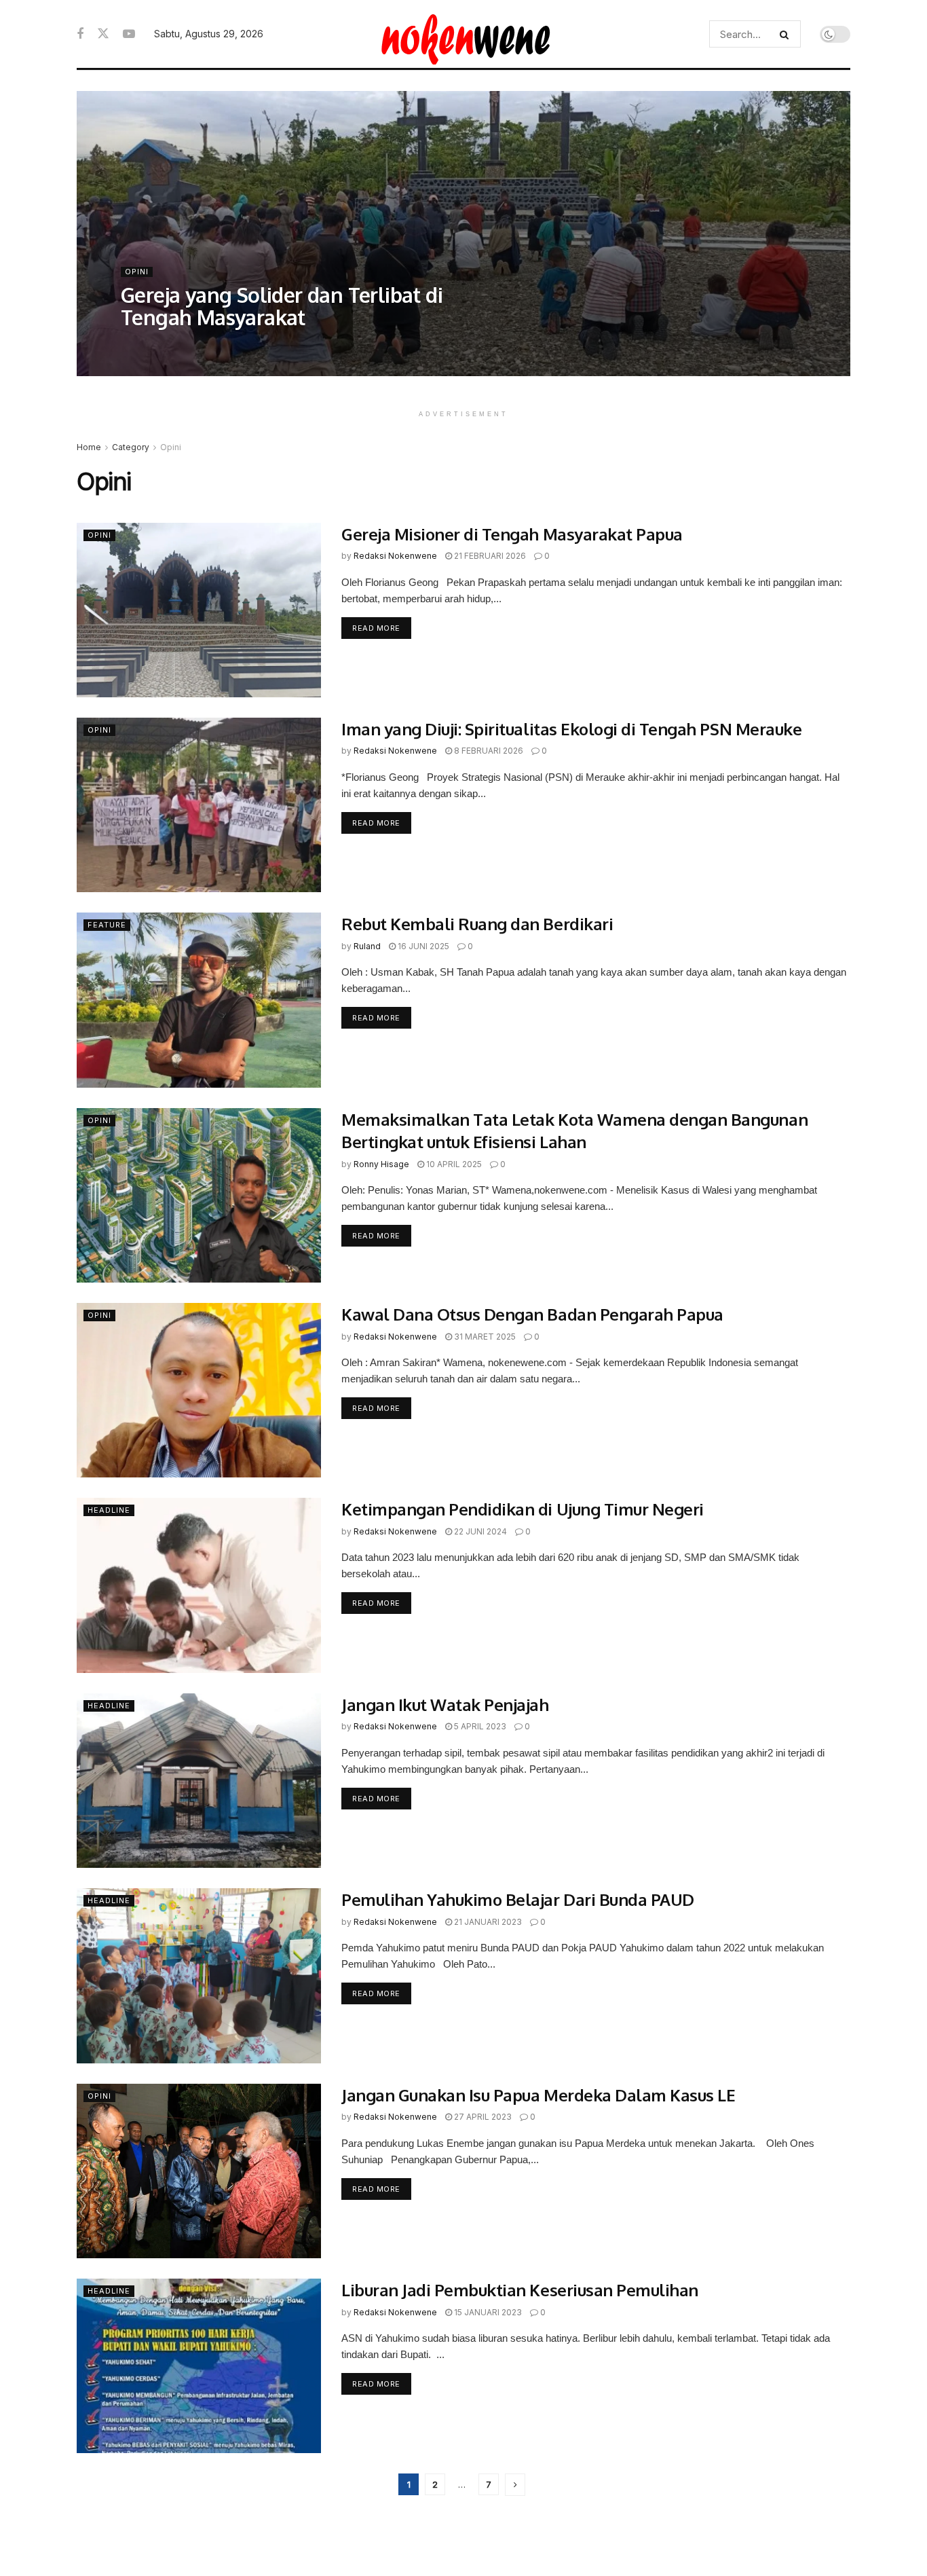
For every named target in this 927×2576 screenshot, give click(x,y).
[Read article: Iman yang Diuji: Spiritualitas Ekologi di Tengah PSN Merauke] (199, 805)
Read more (382, 628)
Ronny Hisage (381, 1164)
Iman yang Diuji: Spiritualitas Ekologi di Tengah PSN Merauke (571, 729)
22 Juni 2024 (479, 1531)
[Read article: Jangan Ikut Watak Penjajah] (199, 1781)
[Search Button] (787, 34)
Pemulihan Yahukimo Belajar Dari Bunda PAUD (518, 1899)
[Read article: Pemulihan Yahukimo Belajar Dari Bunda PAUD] (199, 1975)
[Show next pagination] (515, 2485)
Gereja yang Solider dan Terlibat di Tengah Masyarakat (282, 306)
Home (89, 447)
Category (131, 447)
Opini (137, 272)
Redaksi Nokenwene (175, 345)
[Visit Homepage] (464, 34)
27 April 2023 (482, 2117)
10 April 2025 (453, 1164)
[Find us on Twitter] (103, 34)
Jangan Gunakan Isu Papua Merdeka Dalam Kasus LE (538, 2095)
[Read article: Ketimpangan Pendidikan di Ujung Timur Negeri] (199, 1585)
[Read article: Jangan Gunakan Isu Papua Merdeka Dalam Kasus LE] (199, 2171)
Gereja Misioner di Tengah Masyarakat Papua (512, 534)
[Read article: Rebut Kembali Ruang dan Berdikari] (199, 1000)
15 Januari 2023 (487, 2312)
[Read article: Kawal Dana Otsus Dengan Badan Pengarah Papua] (199, 1390)
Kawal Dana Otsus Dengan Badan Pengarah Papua (536, 1314)
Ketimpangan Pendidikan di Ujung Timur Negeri (523, 1509)
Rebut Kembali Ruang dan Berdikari (477, 924)
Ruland (367, 946)
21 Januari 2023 (487, 1922)
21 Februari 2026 (489, 556)
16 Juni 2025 (422, 946)
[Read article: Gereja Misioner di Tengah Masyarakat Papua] (199, 610)
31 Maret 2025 (484, 1337)
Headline (109, 1510)
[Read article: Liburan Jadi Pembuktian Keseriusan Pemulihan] (199, 2366)
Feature (107, 925)
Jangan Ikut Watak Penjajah (445, 1705)
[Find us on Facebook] (80, 34)
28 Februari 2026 (269, 345)
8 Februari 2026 (488, 751)
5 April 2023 (479, 1726)
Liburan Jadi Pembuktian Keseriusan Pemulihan (520, 2290)
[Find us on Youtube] (129, 34)
